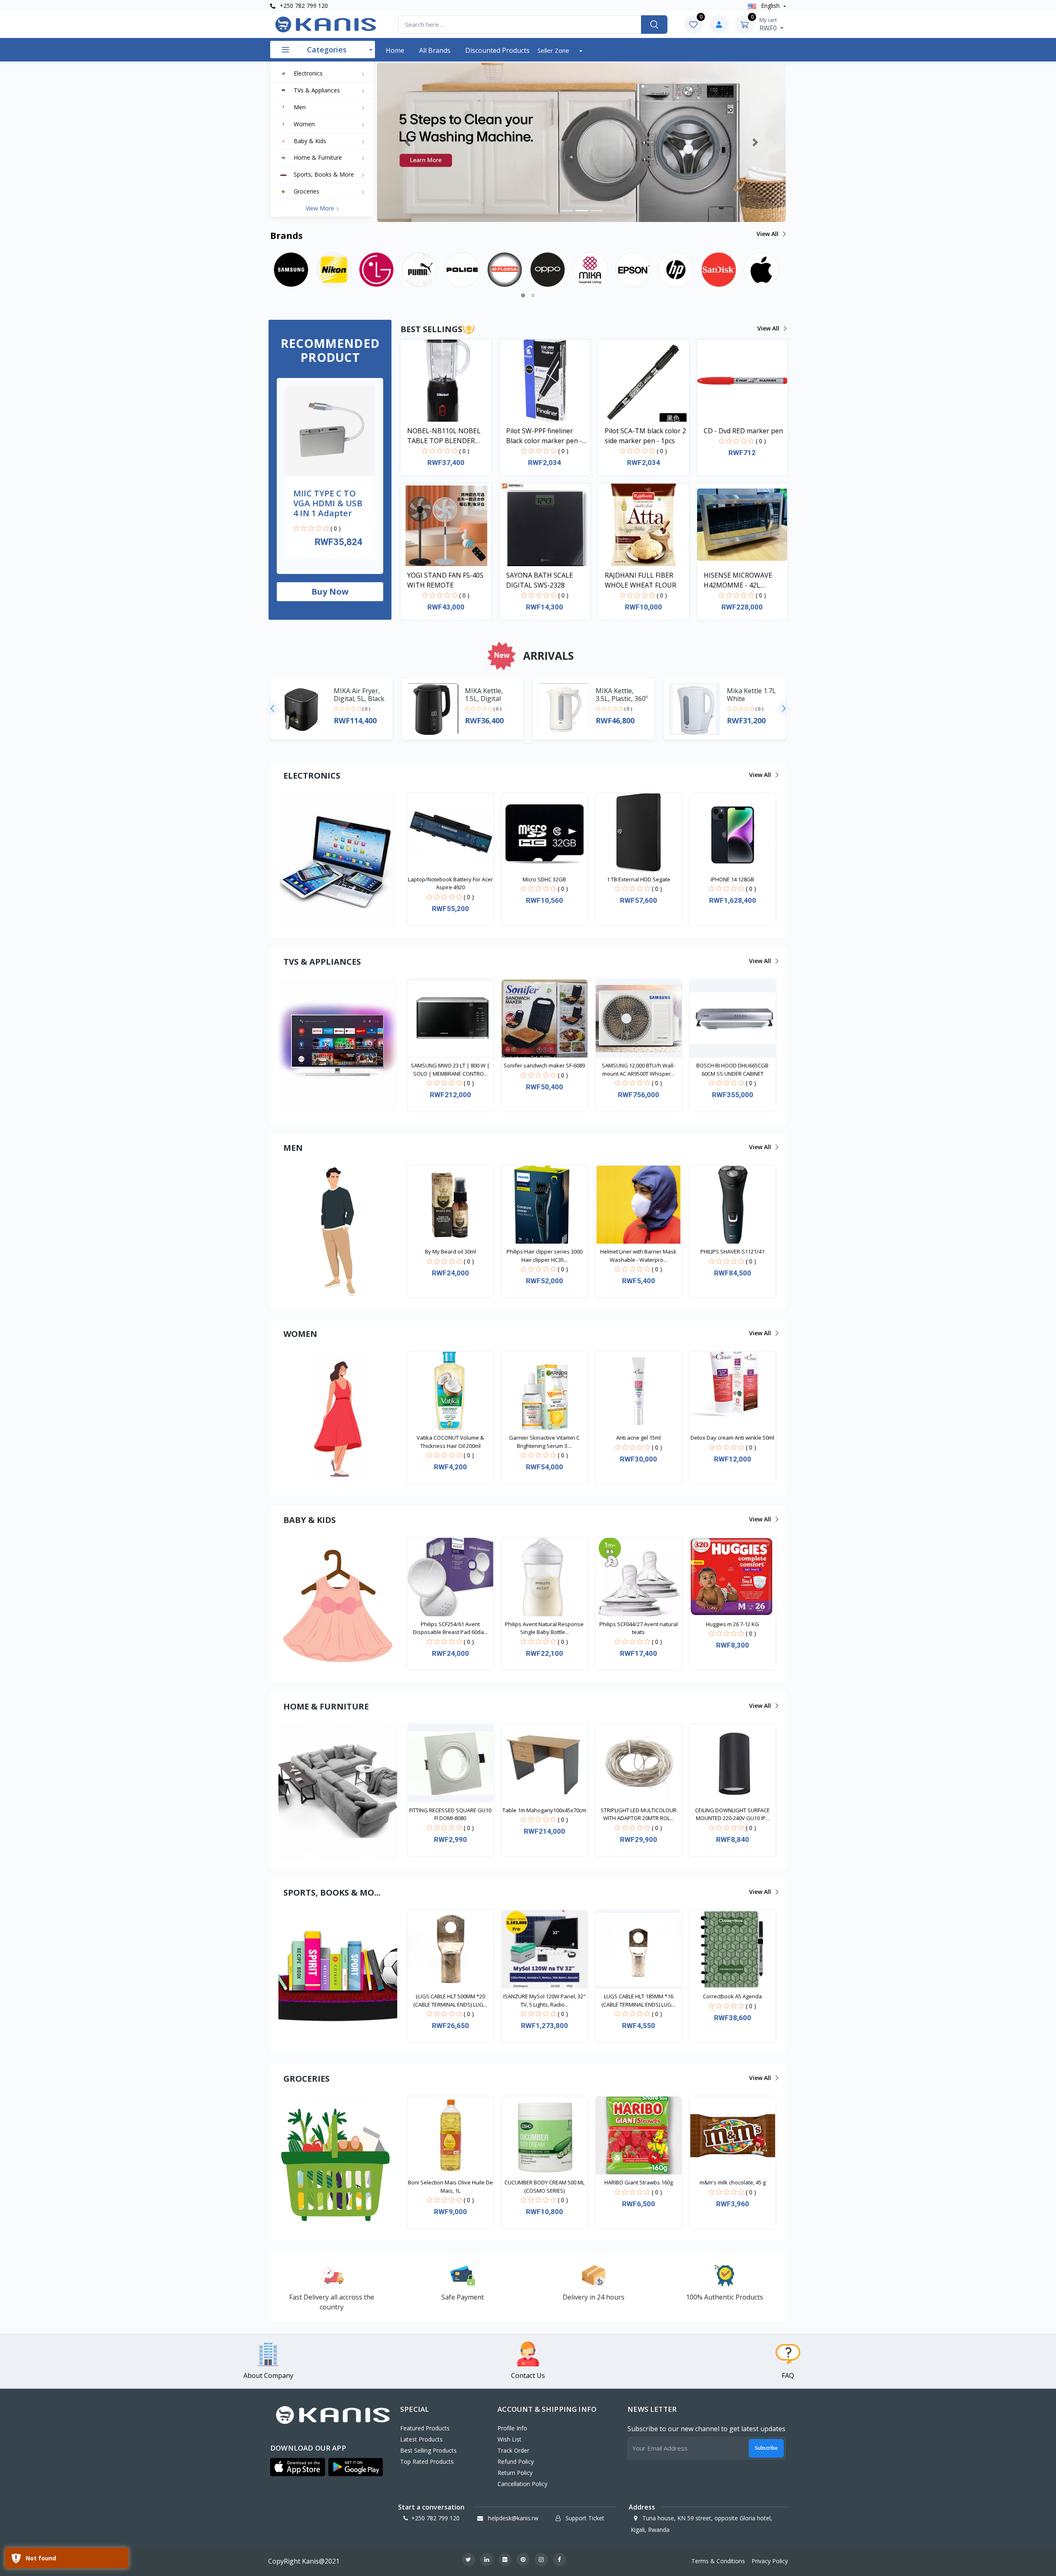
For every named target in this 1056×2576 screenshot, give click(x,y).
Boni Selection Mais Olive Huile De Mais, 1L (450, 2186)
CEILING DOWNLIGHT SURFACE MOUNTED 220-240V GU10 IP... (732, 1814)
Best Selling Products (428, 2450)
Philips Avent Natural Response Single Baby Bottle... (544, 1628)
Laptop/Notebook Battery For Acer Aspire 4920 (450, 883)
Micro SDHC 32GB (544, 879)
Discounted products (497, 50)
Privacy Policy (770, 2561)
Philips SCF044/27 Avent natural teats (639, 1628)
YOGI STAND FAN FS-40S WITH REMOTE (445, 580)
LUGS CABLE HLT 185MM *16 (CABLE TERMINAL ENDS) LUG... (638, 2000)
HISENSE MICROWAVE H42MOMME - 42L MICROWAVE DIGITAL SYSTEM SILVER (738, 580)
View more (321, 208)
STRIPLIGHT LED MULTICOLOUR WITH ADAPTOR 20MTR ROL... (639, 1814)
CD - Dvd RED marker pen (743, 431)
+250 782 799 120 (303, 6)
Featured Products (425, 2428)
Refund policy (516, 2461)
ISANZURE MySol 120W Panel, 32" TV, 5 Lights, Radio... (544, 2000)
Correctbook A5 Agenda (732, 1996)
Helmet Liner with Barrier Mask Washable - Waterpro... (638, 1256)
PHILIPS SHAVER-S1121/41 (732, 1251)
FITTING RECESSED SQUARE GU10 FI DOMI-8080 (450, 1814)
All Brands (435, 50)
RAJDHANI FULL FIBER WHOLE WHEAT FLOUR (640, 580)
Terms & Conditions (718, 2561)
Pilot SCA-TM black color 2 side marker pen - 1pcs (645, 436)
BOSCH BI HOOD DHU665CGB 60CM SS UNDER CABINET (732, 1070)
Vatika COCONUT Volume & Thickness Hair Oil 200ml (450, 1442)
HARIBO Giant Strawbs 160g (639, 2182)
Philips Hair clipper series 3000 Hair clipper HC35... (544, 1256)
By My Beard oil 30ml (450, 1251)
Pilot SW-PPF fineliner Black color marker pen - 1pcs (544, 436)
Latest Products (421, 2439)
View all (768, 234)
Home (395, 50)
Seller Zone (554, 50)
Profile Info (512, 2428)
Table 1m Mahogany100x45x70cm (544, 1810)
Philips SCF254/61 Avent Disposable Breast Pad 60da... (450, 1628)
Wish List (509, 2439)
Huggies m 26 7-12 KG (732, 1624)
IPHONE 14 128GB (732, 879)
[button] (408, 142)
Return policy (515, 2473)
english (770, 6)
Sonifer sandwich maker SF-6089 (544, 1065)
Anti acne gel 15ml (639, 1438)
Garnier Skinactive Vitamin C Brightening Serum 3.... (544, 1442)
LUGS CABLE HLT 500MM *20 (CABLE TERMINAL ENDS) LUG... (450, 2000)
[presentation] (272, 709)
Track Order (513, 2450)
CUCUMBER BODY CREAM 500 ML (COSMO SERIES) (544, 2186)
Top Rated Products (427, 2461)
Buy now (330, 591)
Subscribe (766, 2448)
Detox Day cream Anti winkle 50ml (732, 1438)
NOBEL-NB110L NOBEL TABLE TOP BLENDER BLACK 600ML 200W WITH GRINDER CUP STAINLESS (448, 436)
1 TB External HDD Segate (639, 879)
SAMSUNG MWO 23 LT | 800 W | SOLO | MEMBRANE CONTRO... (450, 1070)
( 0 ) (336, 528)
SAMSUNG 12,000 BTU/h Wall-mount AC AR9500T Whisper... (638, 1070)
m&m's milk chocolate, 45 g (733, 2182)
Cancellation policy (522, 2484)
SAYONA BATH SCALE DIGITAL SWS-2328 (540, 580)
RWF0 (769, 24)
